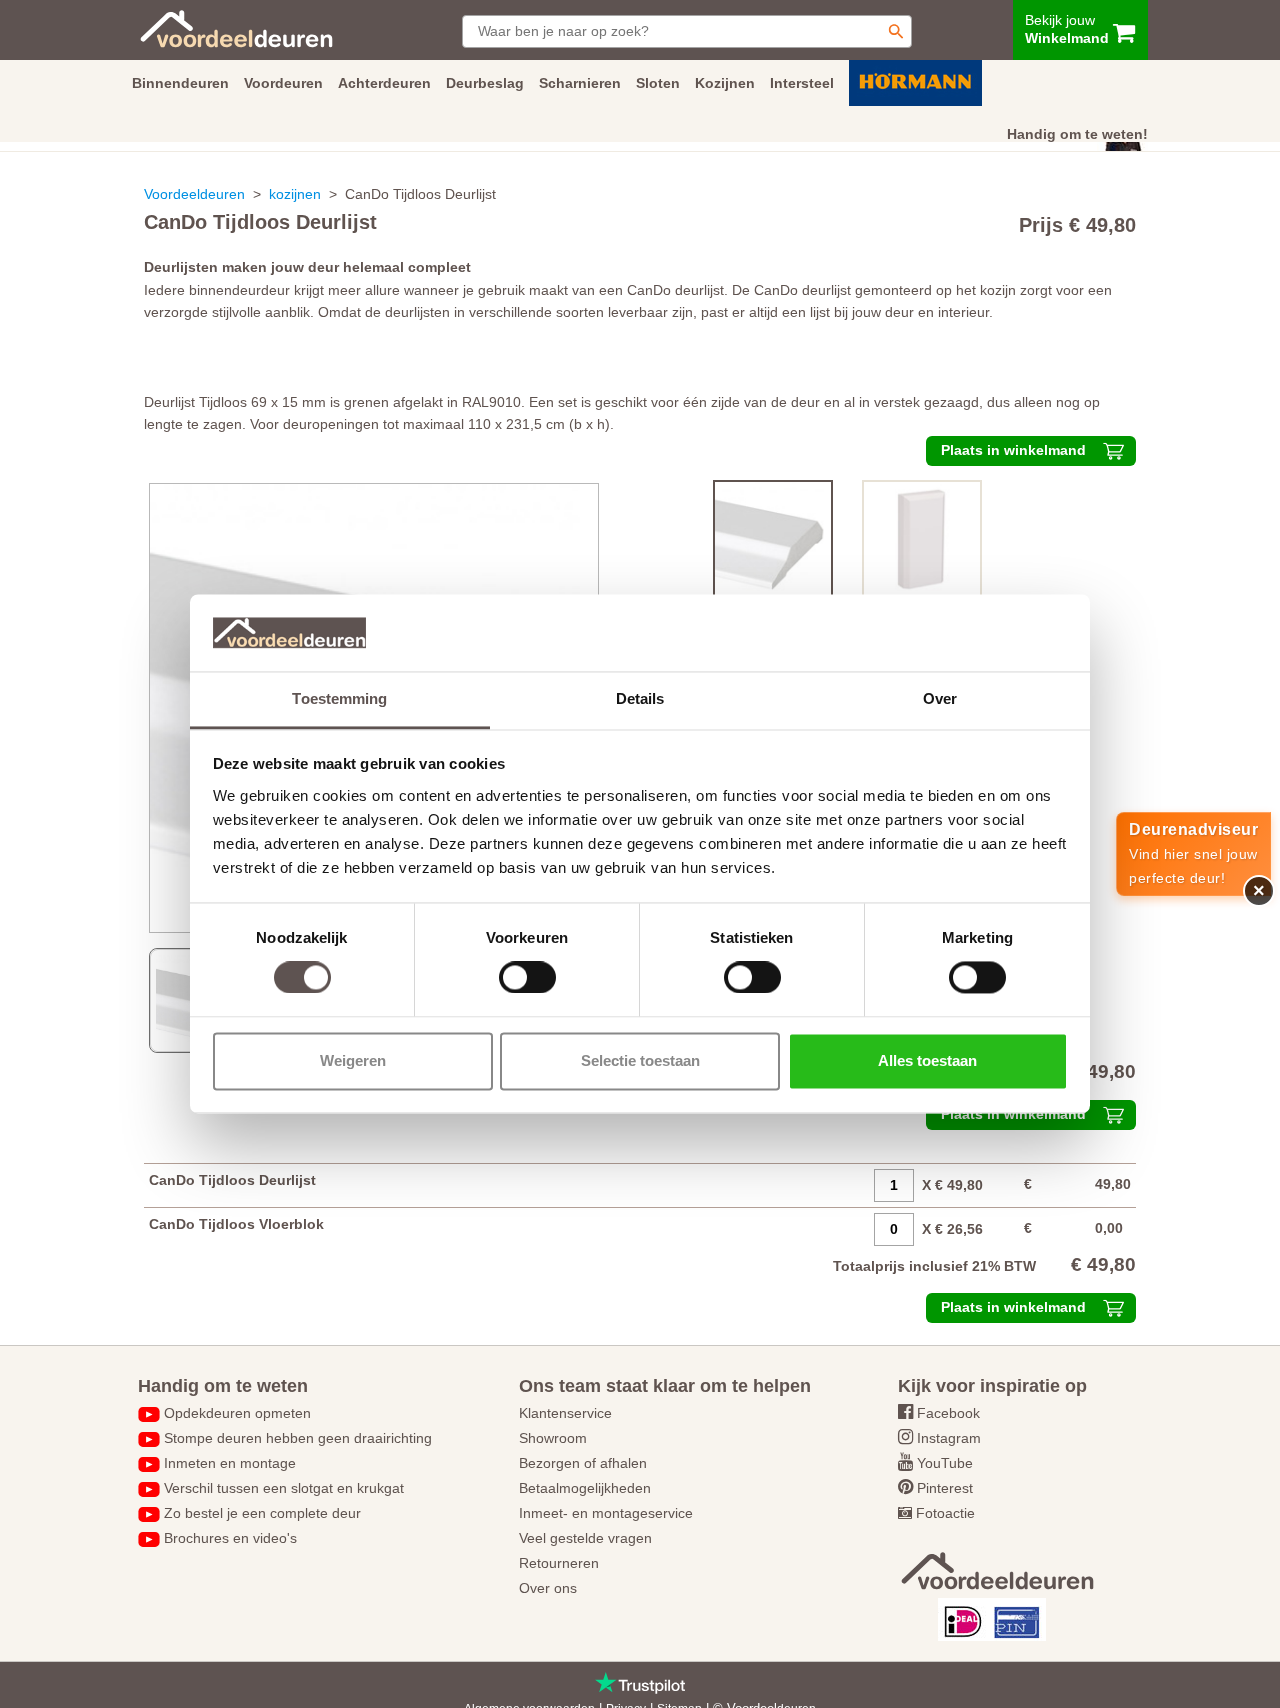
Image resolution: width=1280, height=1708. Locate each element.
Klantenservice (565, 1413)
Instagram (949, 1438)
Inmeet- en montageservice (606, 1513)
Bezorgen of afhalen (583, 1463)
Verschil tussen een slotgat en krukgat (284, 1488)
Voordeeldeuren (194, 194)
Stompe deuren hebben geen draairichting (298, 1438)
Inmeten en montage (230, 1463)
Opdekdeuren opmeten (237, 1413)
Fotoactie (945, 1513)
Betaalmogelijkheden (585, 1488)
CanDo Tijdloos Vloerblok (236, 1224)
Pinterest (945, 1488)
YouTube (945, 1463)
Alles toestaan (927, 1060)
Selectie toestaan (640, 1060)
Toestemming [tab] (339, 698)
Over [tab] (940, 698)
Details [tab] (640, 698)
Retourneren (559, 1563)
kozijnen (295, 194)
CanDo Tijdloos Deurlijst (232, 1180)
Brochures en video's (230, 1538)
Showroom (553, 1438)
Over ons (548, 1588)
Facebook (948, 1413)
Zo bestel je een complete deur (262, 1513)
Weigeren (353, 1060)
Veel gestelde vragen (585, 1538)
